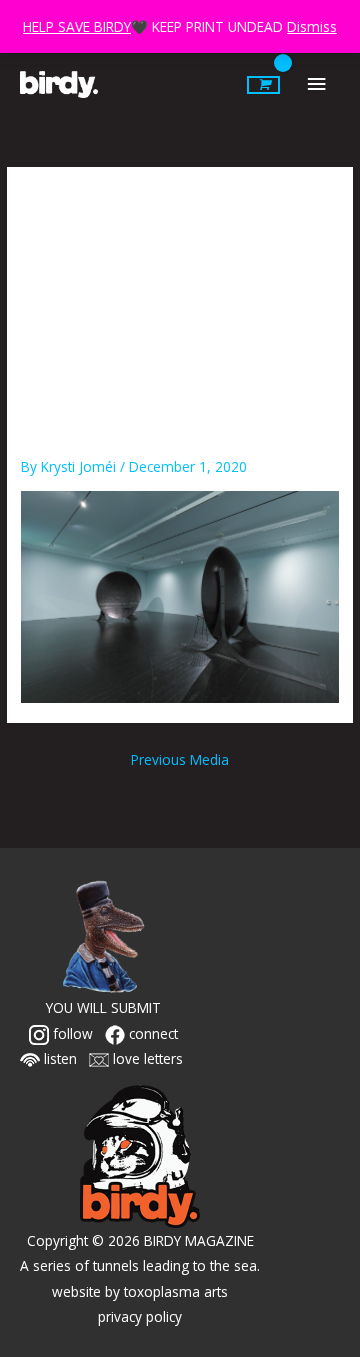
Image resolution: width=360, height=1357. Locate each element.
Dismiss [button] (312, 26)
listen (58, 1058)
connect (151, 1033)
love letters (146, 1058)
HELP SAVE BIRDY (77, 26)
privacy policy (140, 1316)
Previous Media (180, 759)
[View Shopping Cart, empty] (263, 85)
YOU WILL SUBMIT (103, 1007)
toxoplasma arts (176, 1291)
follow (71, 1033)
